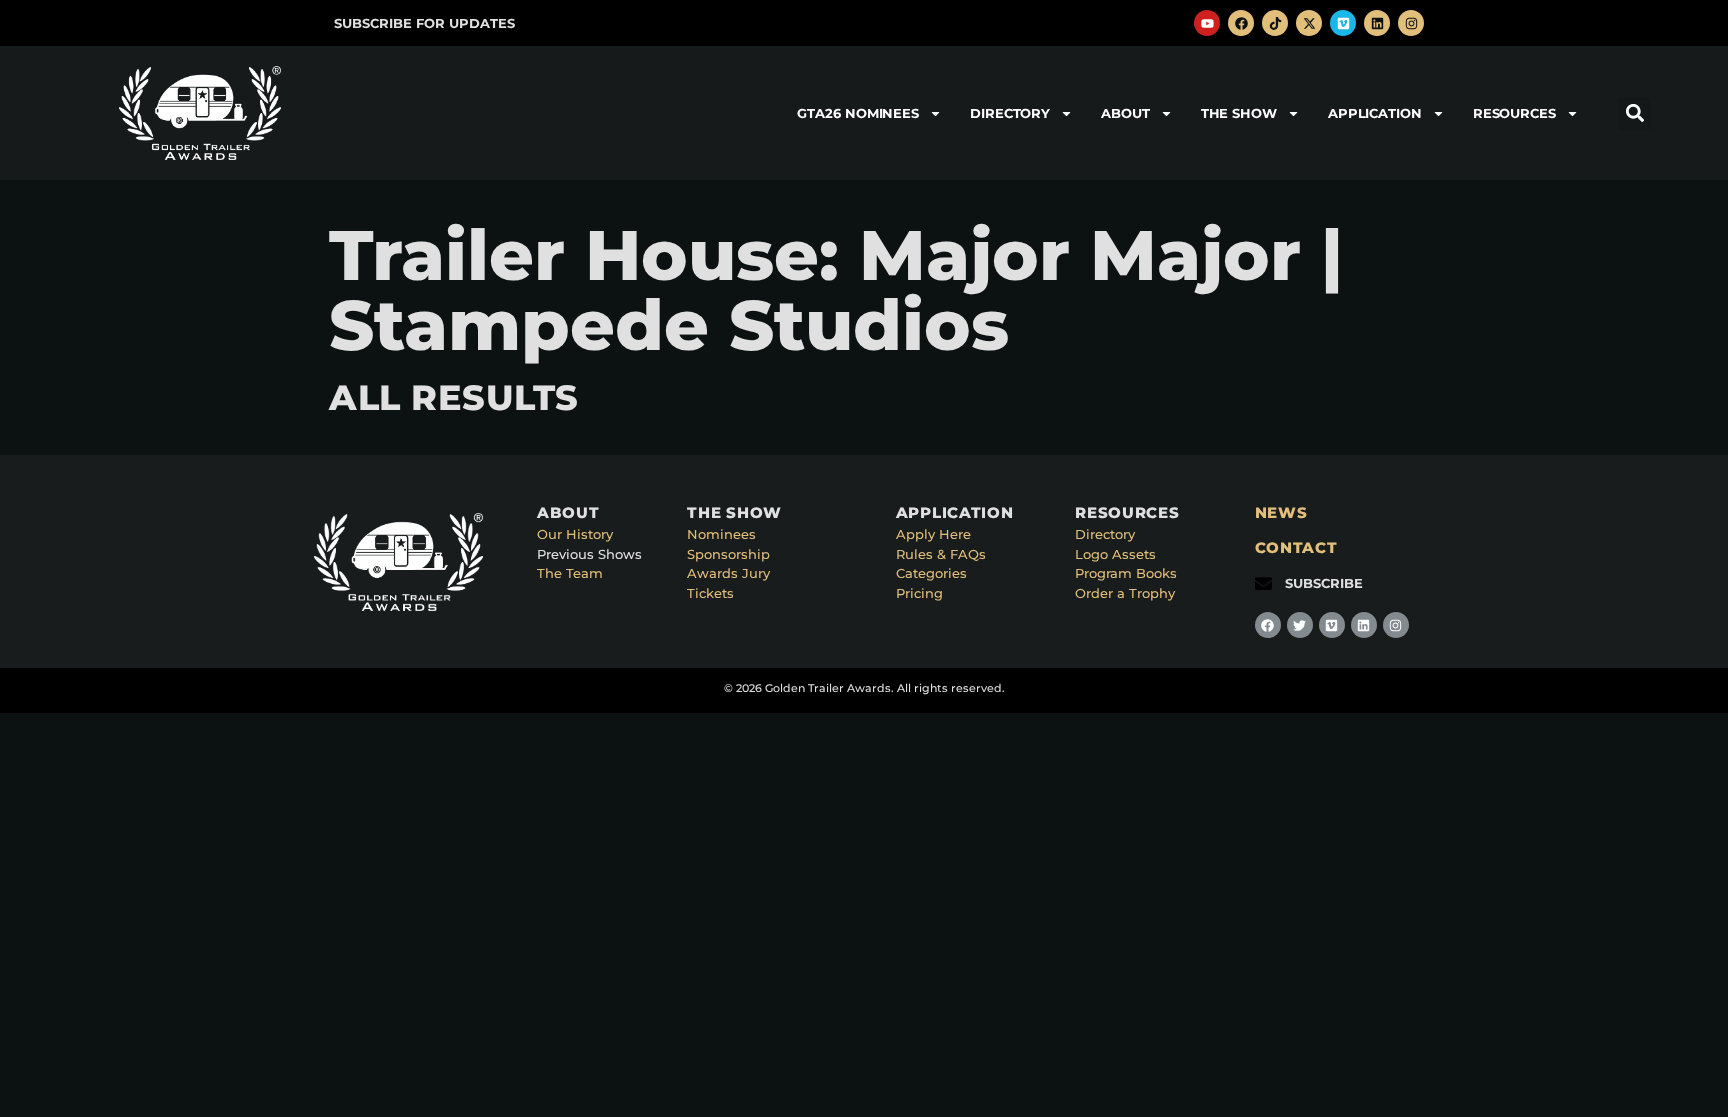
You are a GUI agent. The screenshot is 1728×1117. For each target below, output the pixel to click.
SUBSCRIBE (1324, 583)
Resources (1514, 113)
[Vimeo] (1343, 23)
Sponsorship (728, 554)
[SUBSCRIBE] (1263, 583)
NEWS (1281, 512)
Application (1375, 113)
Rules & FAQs (941, 554)
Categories (931, 573)
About (1125, 113)
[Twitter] (1300, 625)
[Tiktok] (1275, 23)
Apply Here (933, 534)
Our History (575, 534)
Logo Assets (1115, 554)
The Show (1239, 113)
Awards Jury (728, 573)
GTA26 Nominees (858, 113)
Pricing (919, 593)
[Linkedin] (1377, 23)
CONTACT (1296, 547)
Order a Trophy (1125, 593)
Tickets (710, 593)
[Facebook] (1241, 23)
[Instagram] (1411, 23)
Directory (1010, 113)
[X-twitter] (1309, 23)
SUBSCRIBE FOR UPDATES (424, 23)
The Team (570, 573)
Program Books (1126, 573)
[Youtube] (1207, 23)
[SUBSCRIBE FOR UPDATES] (312, 23)
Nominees (721, 534)
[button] (1634, 113)
